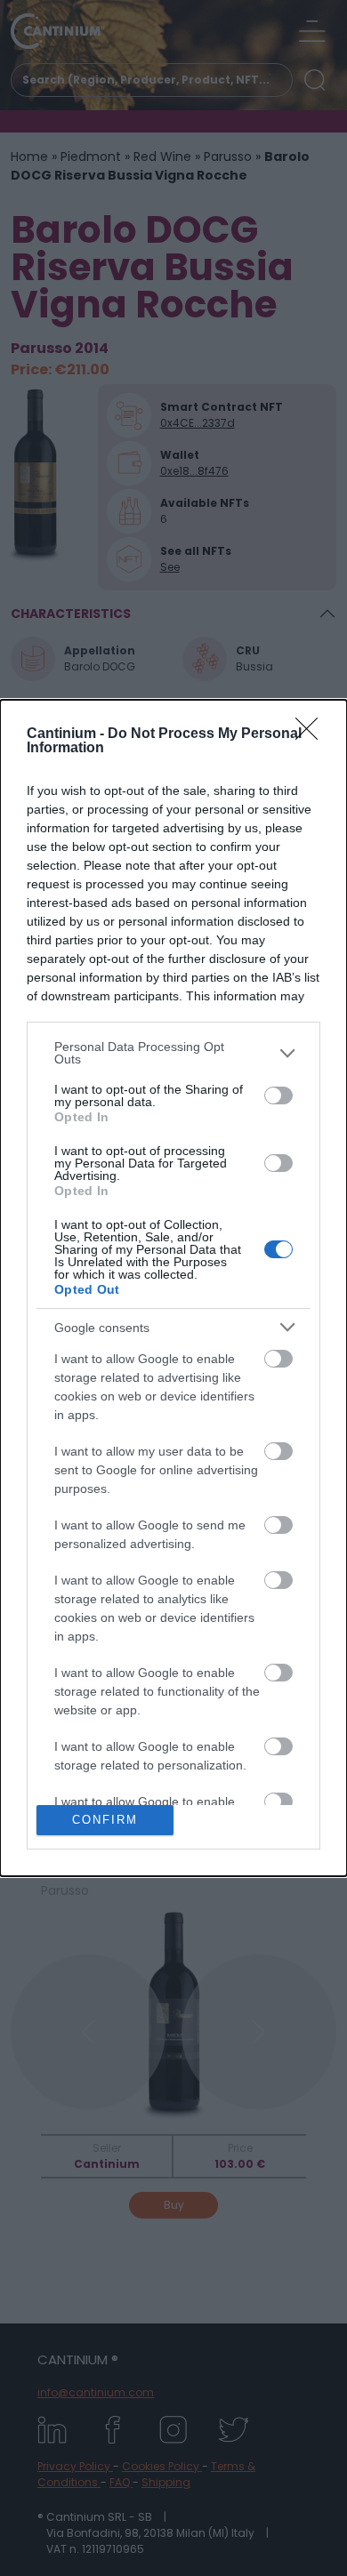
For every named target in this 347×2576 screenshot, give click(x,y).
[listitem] (173, 1053)
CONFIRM (105, 1820)
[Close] (312, 734)
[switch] (278, 1095)
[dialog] (173, 1288)
